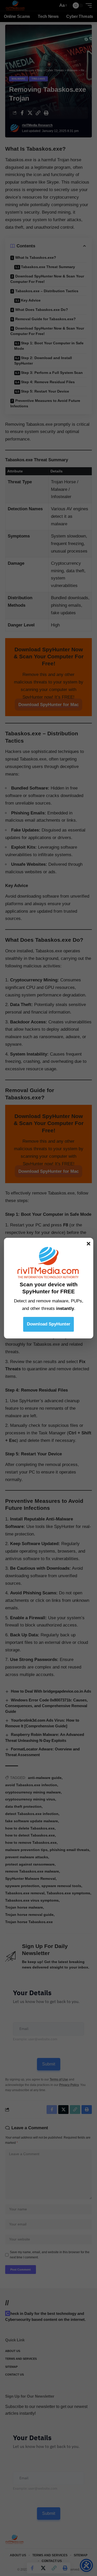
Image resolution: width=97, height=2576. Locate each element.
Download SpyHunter (49, 1324)
